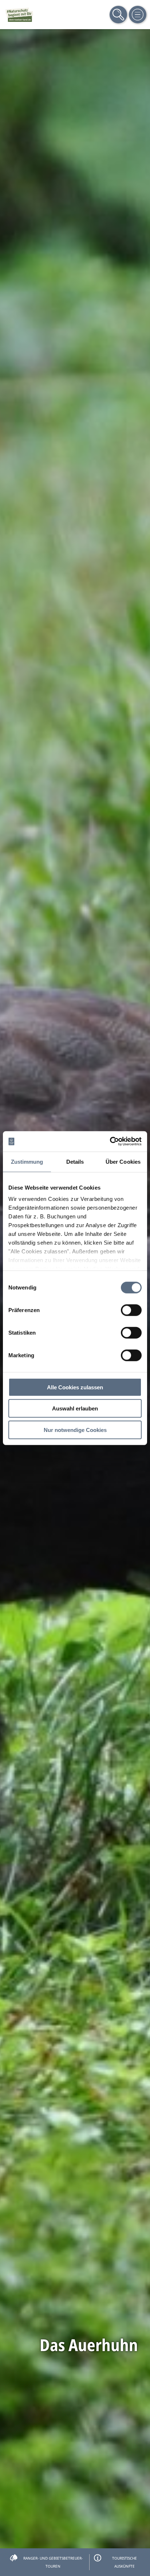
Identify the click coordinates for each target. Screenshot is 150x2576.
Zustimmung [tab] (27, 1161)
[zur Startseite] (19, 15)
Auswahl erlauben (75, 1408)
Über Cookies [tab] (123, 1161)
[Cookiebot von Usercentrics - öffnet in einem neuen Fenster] (110, 1141)
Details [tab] (75, 1161)
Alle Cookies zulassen (75, 1387)
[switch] (131, 1310)
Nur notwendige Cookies (75, 1430)
